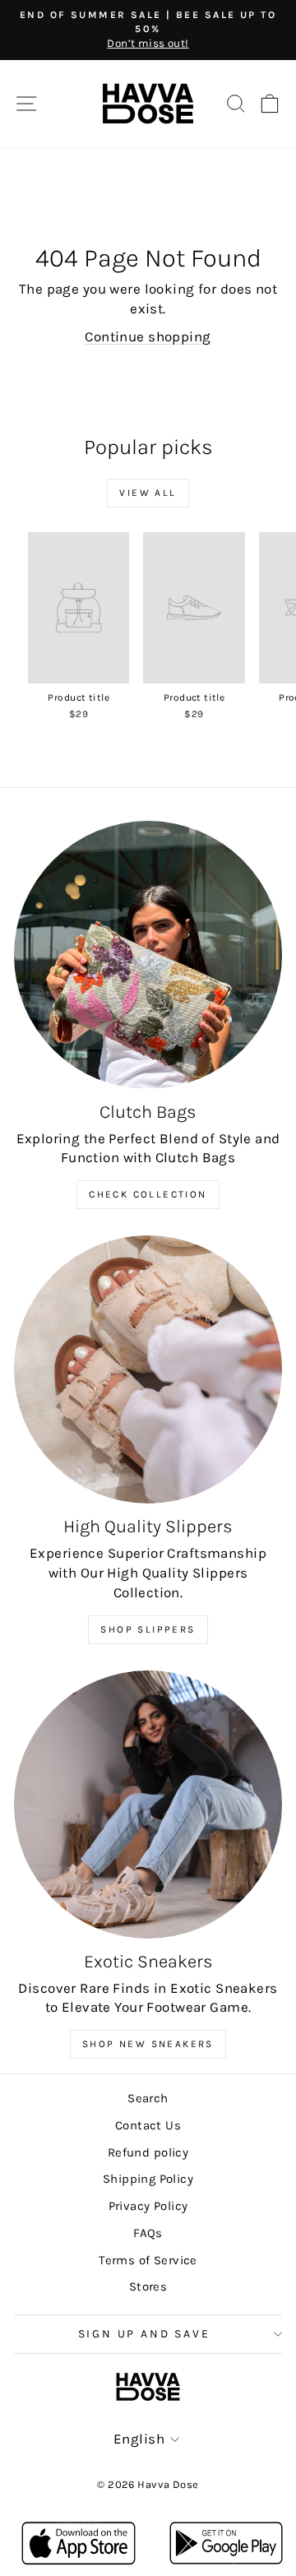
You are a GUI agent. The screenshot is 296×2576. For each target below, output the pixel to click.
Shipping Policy (148, 2179)
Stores (148, 2286)
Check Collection (148, 1194)
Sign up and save (144, 2334)
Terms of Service (148, 2260)
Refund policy (148, 2152)
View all (148, 493)
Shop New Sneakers (148, 2044)
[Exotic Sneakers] (148, 1805)
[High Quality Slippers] (148, 1369)
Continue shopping (148, 336)
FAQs (148, 2233)
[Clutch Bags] (148, 955)
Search (148, 2098)
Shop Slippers (148, 1629)
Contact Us (148, 2125)
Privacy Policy (148, 2206)
